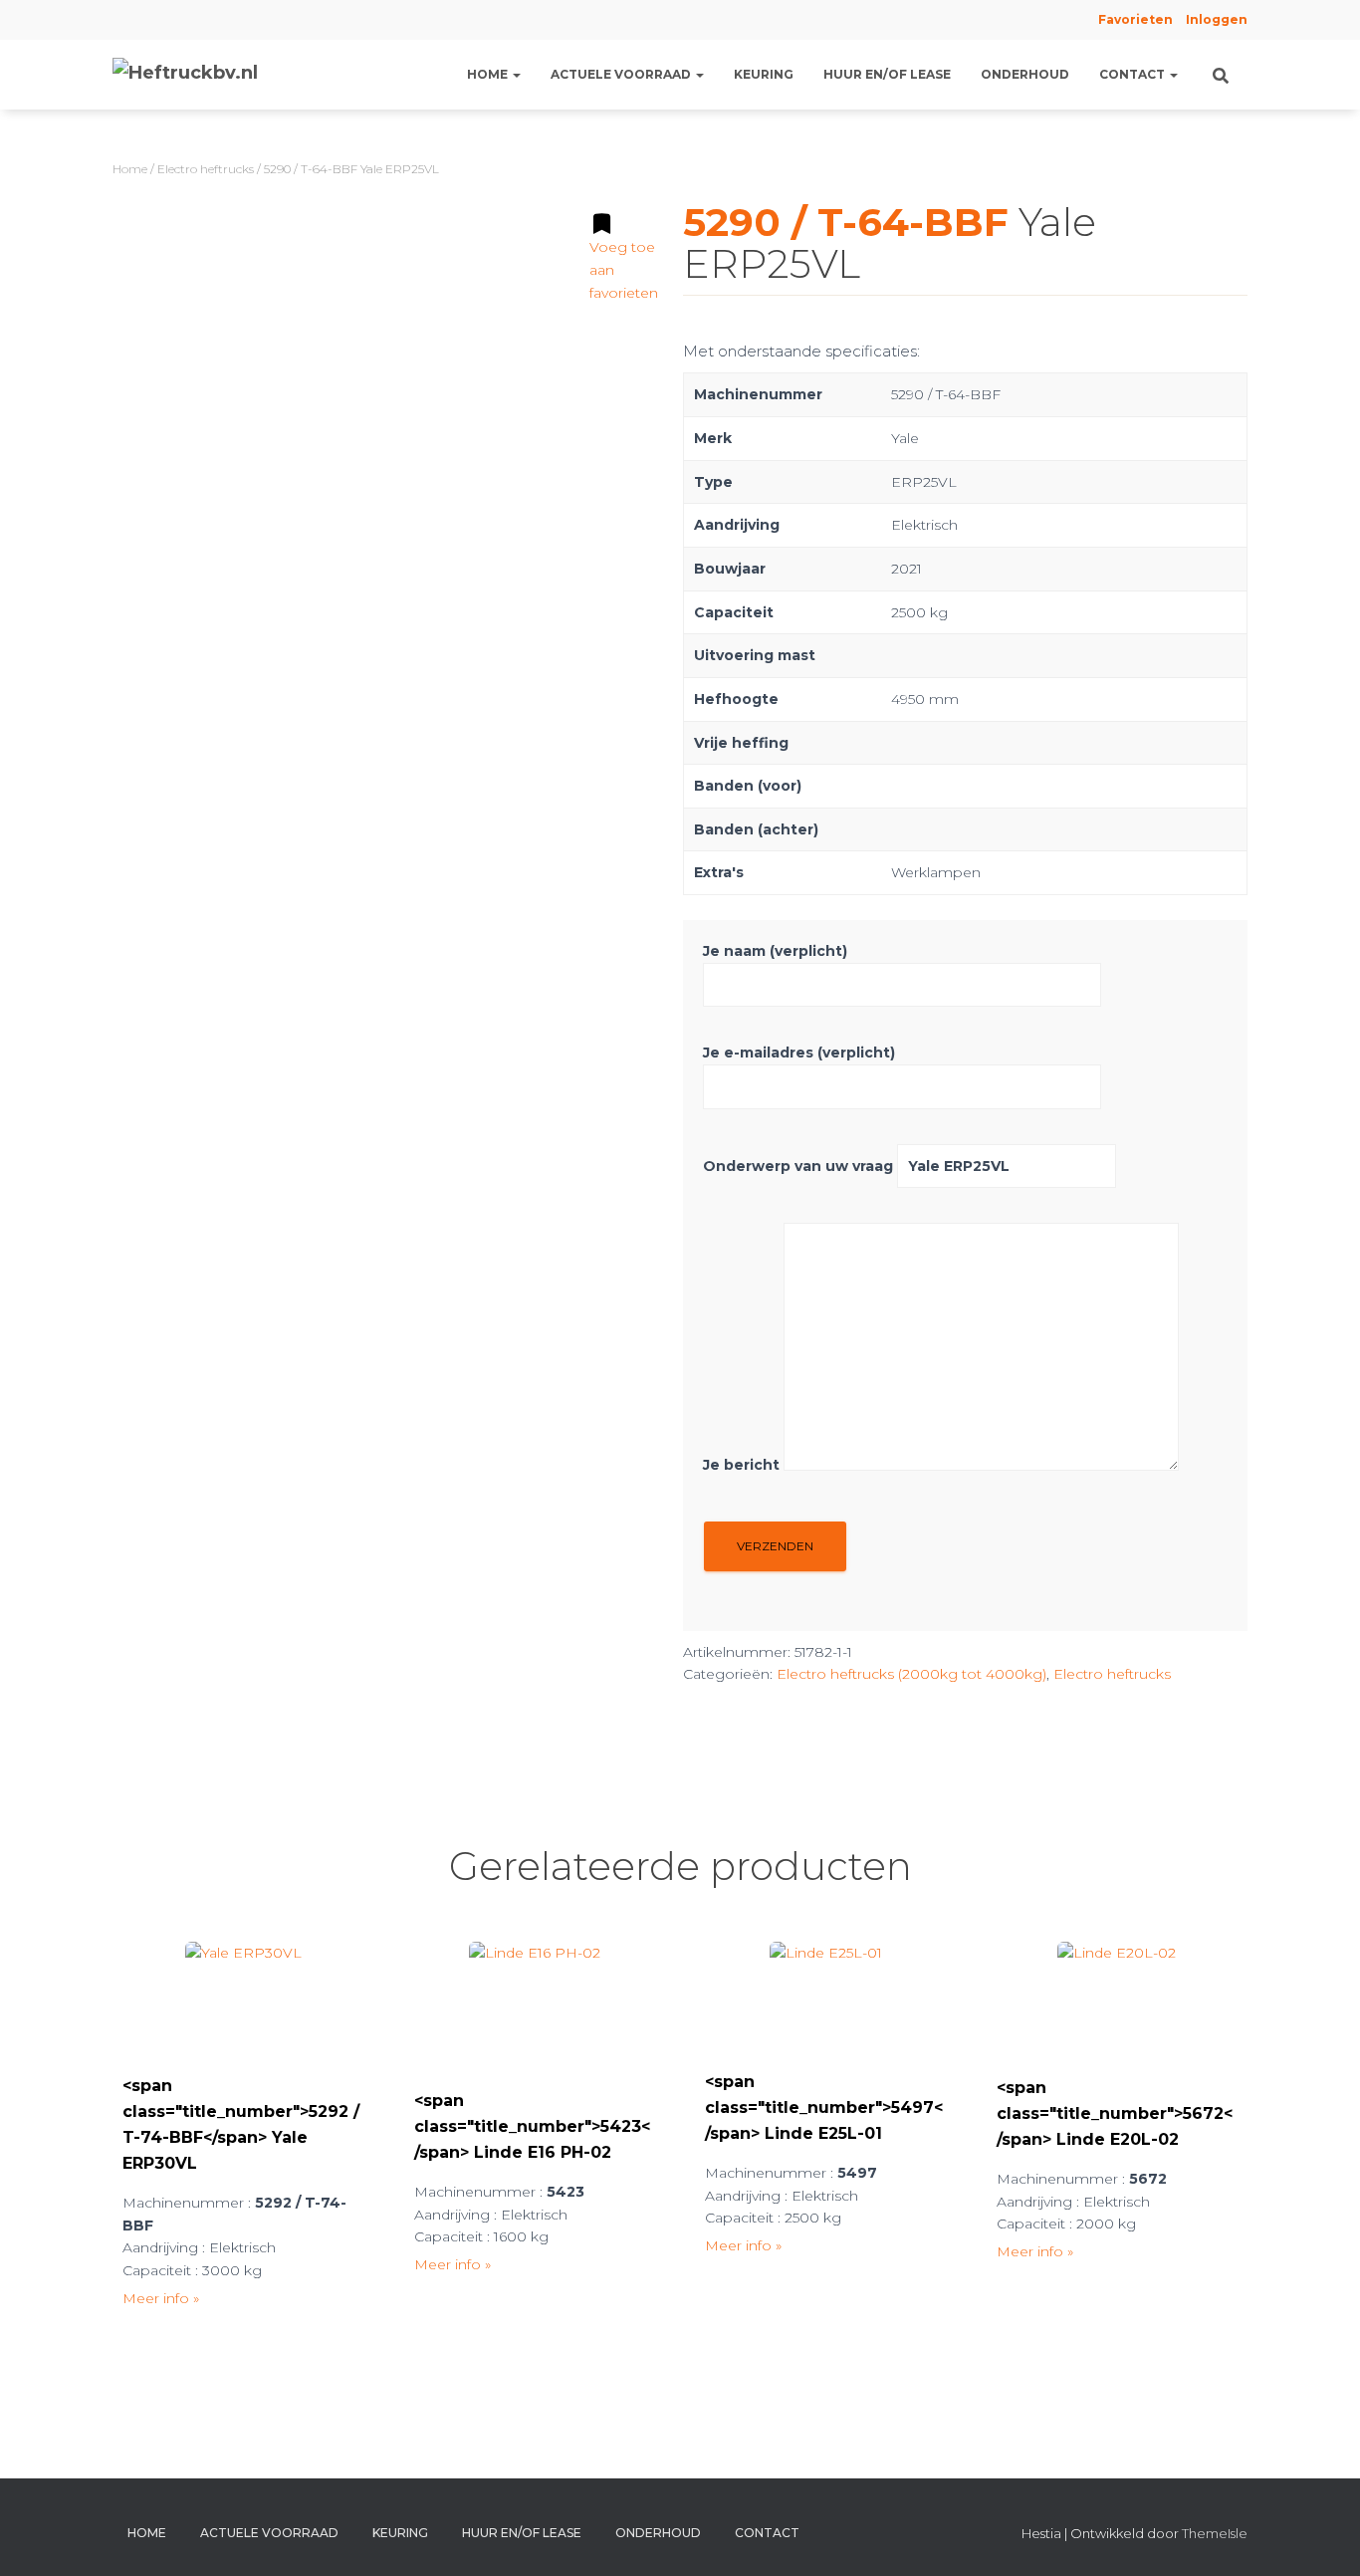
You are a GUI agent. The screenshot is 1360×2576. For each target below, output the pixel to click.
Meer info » (161, 2298)
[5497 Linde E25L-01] (826, 1998)
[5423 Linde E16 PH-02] (535, 2007)
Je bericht (743, 1466)
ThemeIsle (1215, 2533)
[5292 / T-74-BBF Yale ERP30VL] (243, 2000)
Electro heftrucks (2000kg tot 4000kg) (911, 1674)
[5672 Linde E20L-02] (1117, 2001)
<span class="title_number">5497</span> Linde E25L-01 (824, 2108)
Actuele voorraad (622, 74)
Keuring (764, 74)
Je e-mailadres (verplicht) (799, 1053)
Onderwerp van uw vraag (800, 1166)
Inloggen (1217, 19)
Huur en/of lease (887, 74)
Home (489, 74)
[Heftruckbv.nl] (185, 75)
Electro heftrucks (206, 169)
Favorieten (1134, 19)
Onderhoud (1025, 74)
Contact (1133, 74)
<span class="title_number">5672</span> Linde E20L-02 (1115, 2113)
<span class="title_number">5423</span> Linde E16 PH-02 (532, 2126)
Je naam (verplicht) (775, 951)
